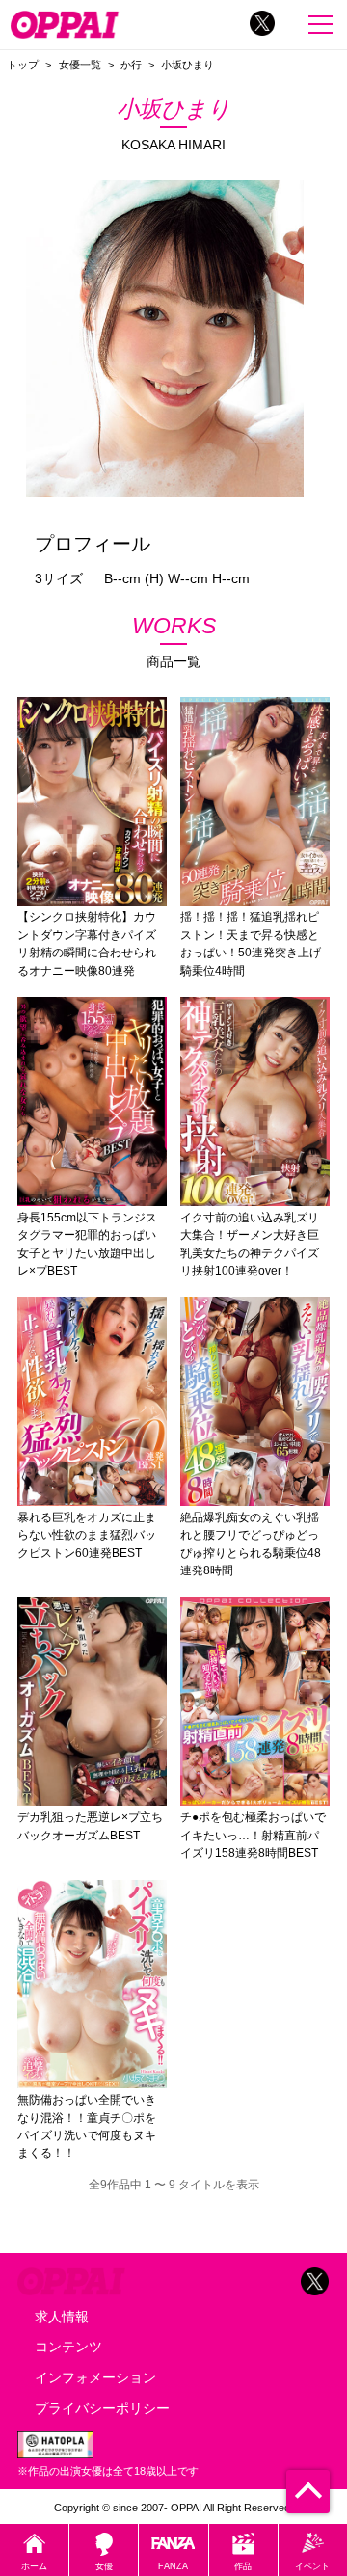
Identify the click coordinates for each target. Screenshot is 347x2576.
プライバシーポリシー (102, 2408)
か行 (131, 65)
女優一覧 (80, 65)
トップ (23, 65)
